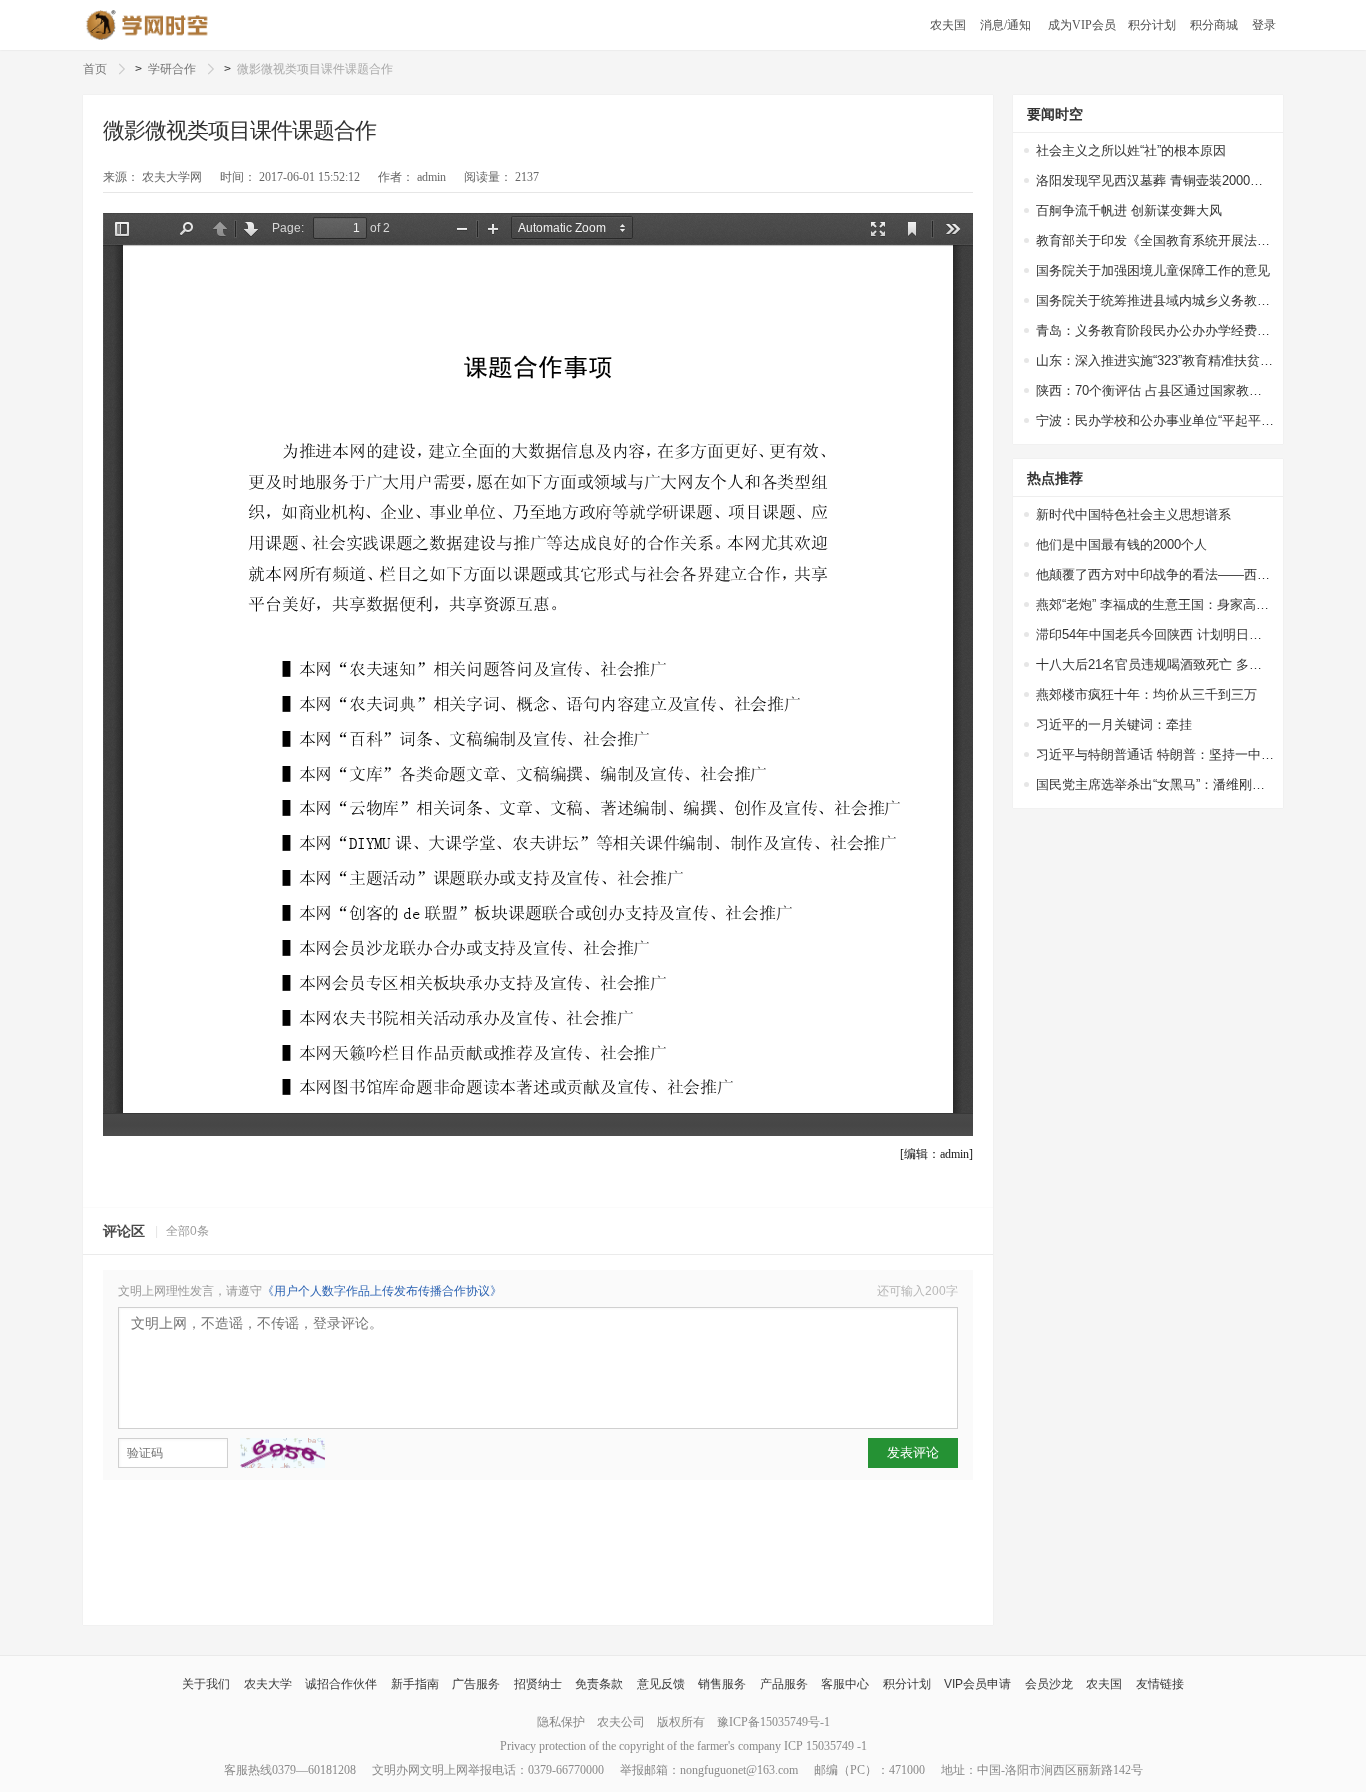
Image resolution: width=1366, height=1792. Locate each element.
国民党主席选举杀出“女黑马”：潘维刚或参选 (1155, 784)
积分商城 (1214, 25)
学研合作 (172, 69)
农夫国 (948, 25)
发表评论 (913, 1452)
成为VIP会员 (1082, 25)
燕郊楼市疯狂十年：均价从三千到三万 (1146, 694)
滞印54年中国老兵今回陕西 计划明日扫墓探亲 (1155, 634)
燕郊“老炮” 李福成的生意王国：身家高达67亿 (1155, 604)
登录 (1264, 25)
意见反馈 (661, 1684)
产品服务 (784, 1684)
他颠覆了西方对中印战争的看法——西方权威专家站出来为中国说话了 (1155, 574)
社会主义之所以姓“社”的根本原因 (1131, 150)
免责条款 (599, 1684)
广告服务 (476, 1684)
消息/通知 (1005, 25)
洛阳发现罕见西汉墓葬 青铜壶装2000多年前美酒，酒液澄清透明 (1155, 180)
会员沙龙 (1049, 1684)
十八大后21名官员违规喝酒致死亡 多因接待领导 (1155, 664)
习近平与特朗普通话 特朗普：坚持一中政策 (1155, 754)
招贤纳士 (538, 1684)
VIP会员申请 (977, 1684)
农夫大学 (268, 1684)
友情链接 (1160, 1684)
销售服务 (722, 1684)
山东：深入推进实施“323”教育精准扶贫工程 (1155, 360)
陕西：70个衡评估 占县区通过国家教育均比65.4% (1155, 390)
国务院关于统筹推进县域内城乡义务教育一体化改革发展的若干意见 (1155, 300)
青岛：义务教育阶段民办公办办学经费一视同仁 (1155, 330)
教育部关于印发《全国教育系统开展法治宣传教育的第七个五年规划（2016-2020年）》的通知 (1155, 240)
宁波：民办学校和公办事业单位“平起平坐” (1155, 420)
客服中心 (845, 1684)
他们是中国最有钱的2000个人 (1121, 544)
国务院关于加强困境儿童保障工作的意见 (1153, 270)
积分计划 (1152, 25)
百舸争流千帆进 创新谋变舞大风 (1129, 210)
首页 (95, 69)
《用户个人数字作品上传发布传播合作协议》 (382, 1291)
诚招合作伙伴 (341, 1684)
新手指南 (415, 1684)
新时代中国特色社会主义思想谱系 (1133, 514)
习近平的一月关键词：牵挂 (1114, 724)
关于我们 (206, 1684)
